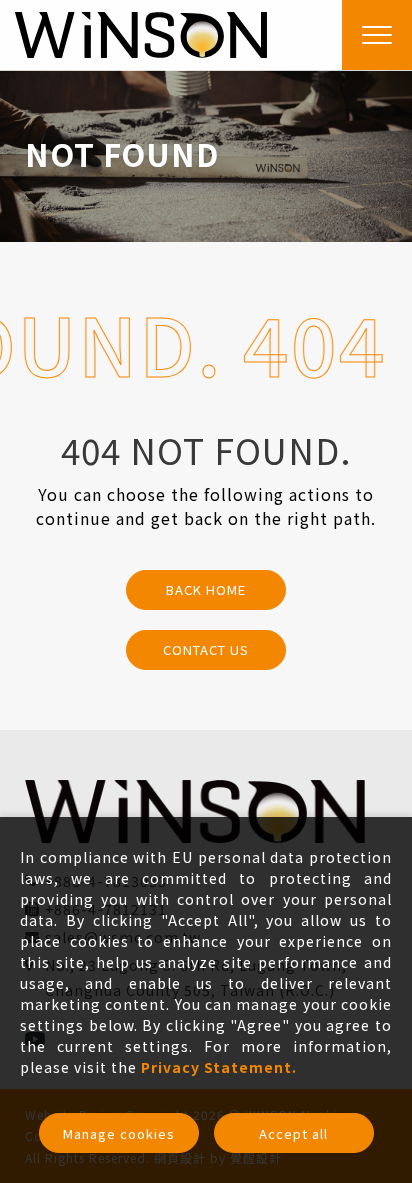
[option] (206, 156)
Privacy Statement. (219, 1067)
